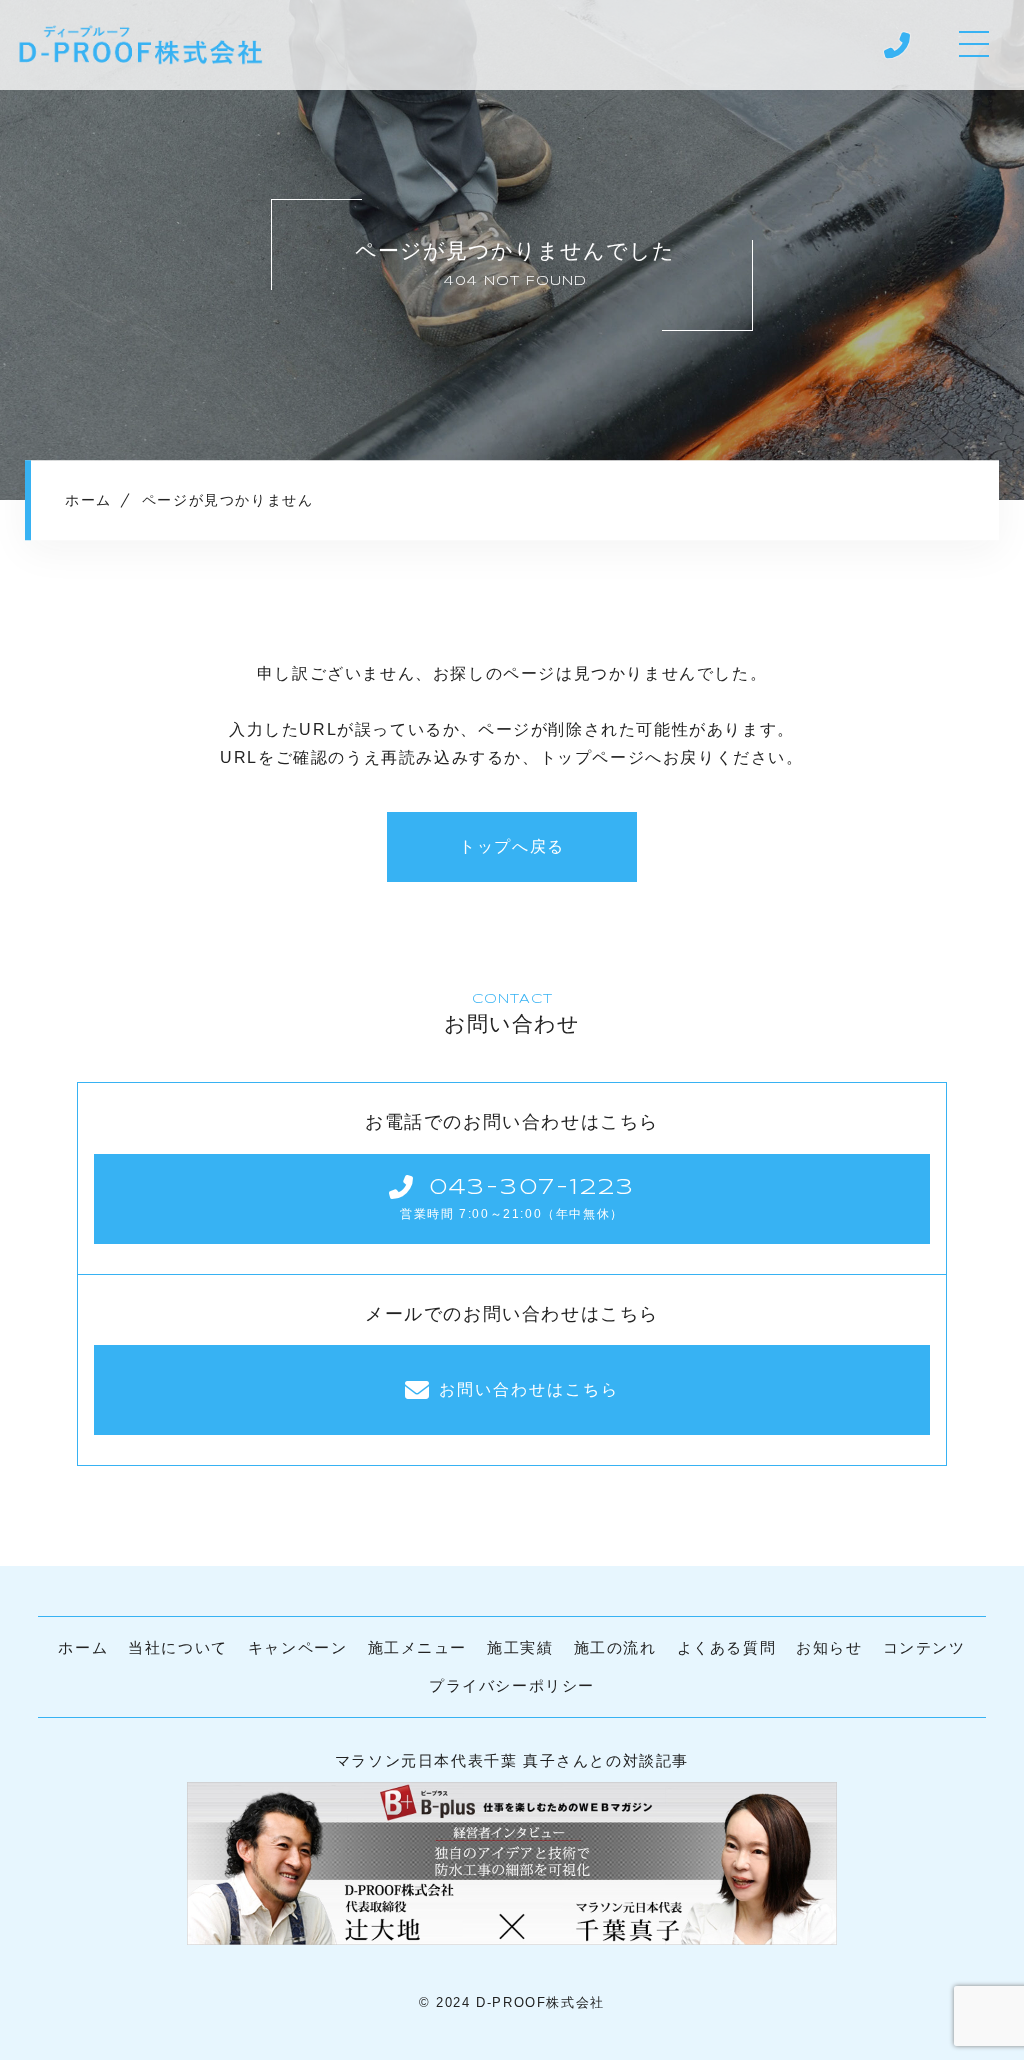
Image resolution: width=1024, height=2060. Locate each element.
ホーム (83, 1647)
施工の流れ (615, 1647)
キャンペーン (298, 1647)
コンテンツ (924, 1647)
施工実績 (520, 1647)
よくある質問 (727, 1647)
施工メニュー (418, 1647)
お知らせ (829, 1647)
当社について (178, 1647)
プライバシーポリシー (512, 1685)
